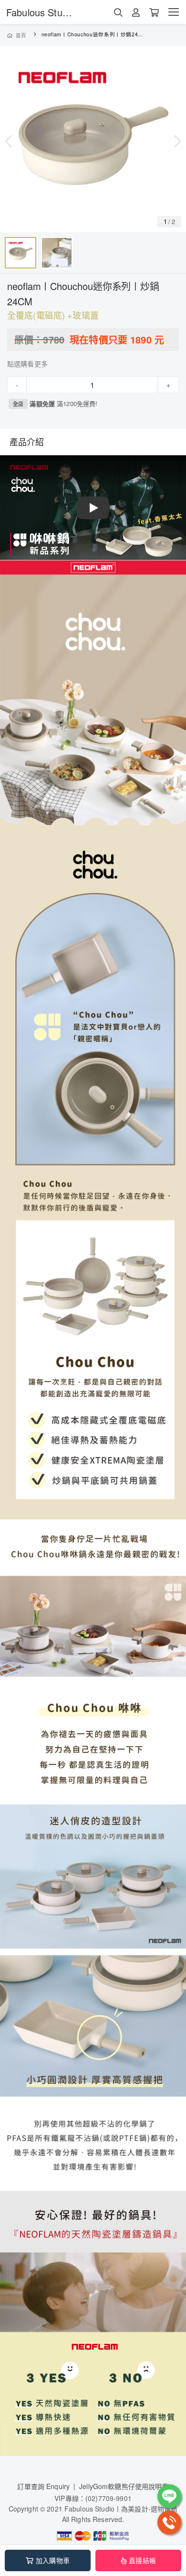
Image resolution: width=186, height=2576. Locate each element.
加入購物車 (53, 2560)
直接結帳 (142, 2560)
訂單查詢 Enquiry (43, 2486)
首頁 (21, 35)
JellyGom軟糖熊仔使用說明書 (124, 2486)
